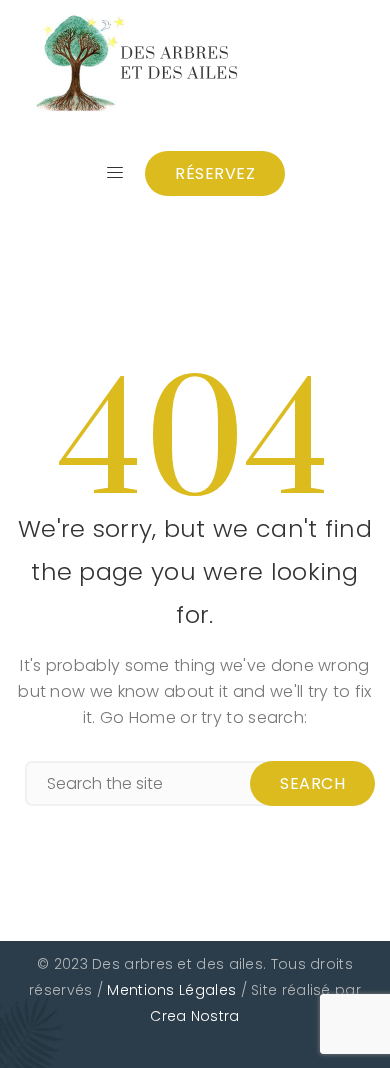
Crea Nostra (194, 1016)
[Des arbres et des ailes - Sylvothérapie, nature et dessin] (137, 62)
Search (312, 783)
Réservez (215, 173)
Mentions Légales (171, 990)
